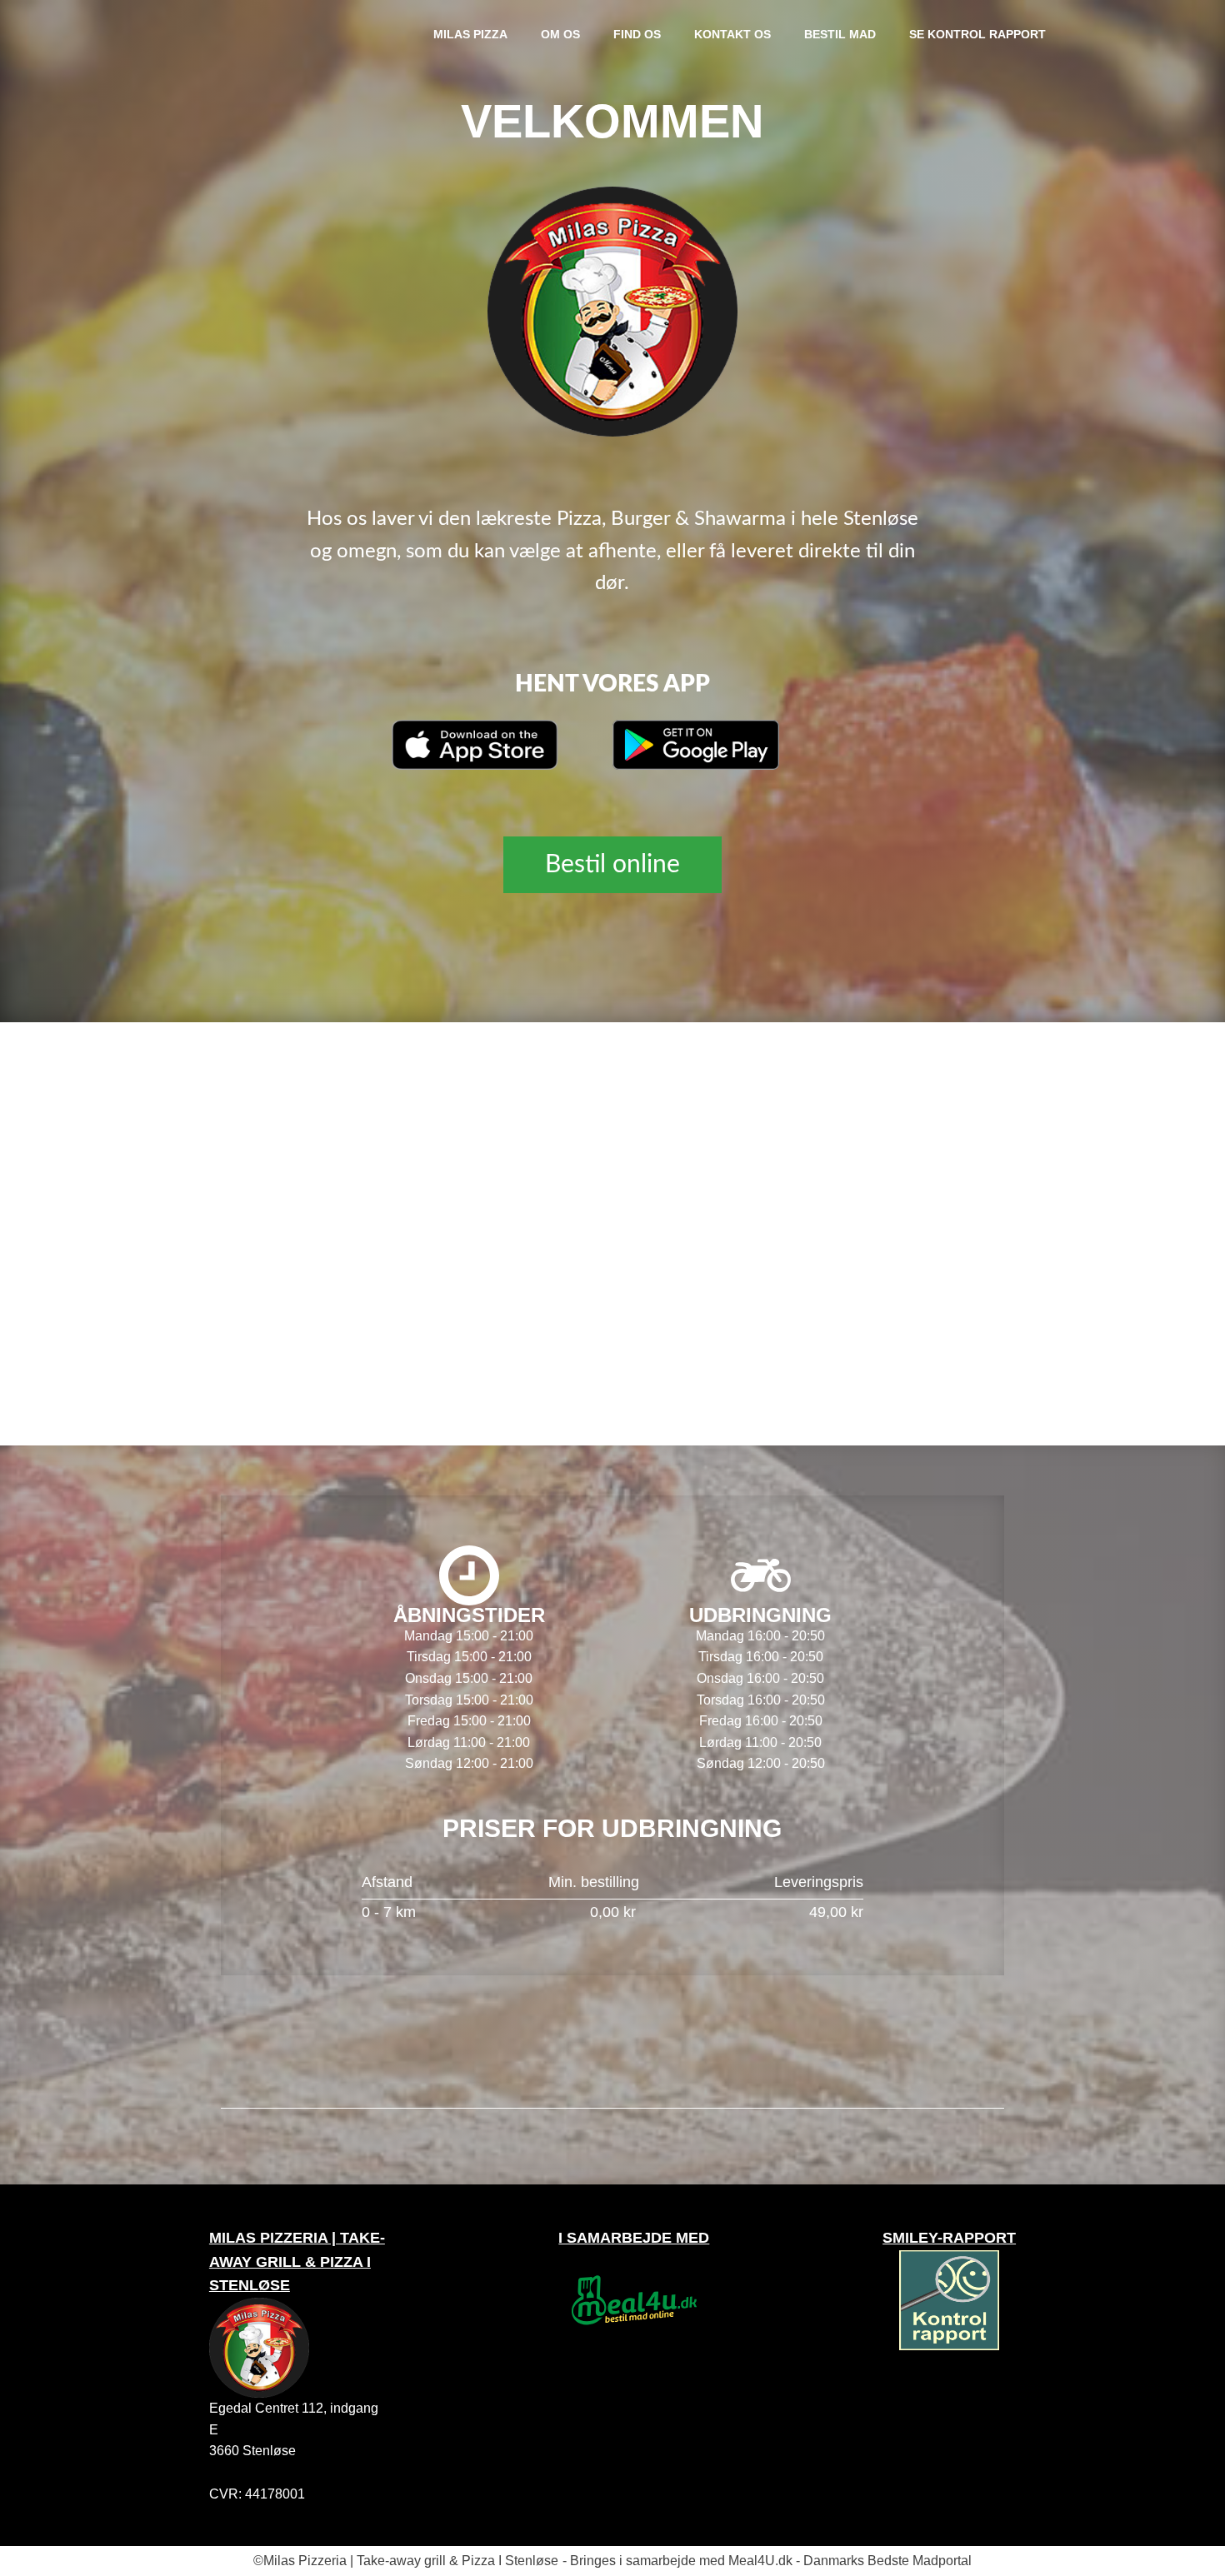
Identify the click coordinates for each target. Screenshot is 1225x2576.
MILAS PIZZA (470, 34)
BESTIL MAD (840, 34)
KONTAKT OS (732, 34)
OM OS (560, 34)
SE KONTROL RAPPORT (977, 34)
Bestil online (612, 865)
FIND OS (637, 34)
